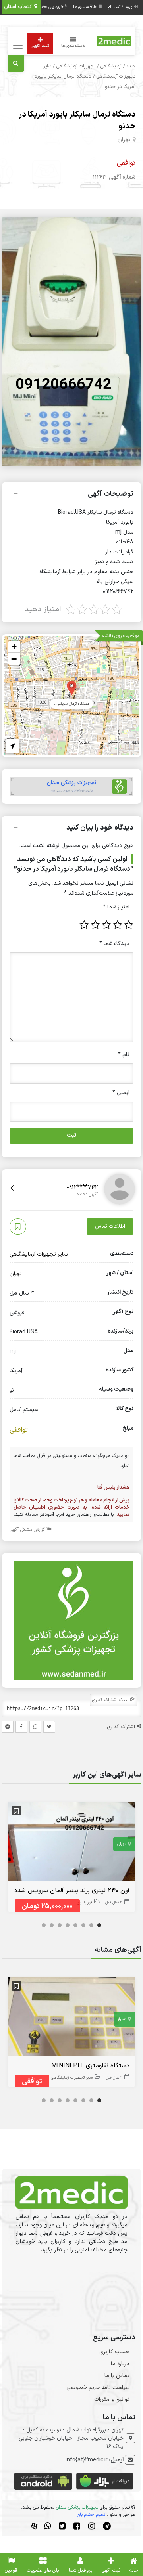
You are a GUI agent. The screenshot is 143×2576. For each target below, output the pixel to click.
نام (124, 1055)
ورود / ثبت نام (121, 7)
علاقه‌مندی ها (86, 7)
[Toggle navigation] (17, 45)
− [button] (14, 659)
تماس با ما (117, 2376)
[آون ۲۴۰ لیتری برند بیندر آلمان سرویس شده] (72, 1843)
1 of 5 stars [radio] (129, 925)
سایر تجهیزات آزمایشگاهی (39, 1254)
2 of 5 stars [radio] (118, 925)
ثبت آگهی (40, 46)
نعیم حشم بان (91, 2515)
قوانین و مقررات (112, 2399)
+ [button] (14, 647)
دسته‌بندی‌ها (73, 46)
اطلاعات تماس (110, 1226)
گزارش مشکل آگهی (28, 1530)
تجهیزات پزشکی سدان (77, 2507)
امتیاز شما (116, 907)
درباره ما (120, 2364)
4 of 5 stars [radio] (95, 925)
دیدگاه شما (114, 944)
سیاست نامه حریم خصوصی (98, 2388)
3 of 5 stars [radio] (106, 925)
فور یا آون (85, 1902)
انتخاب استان (19, 7)
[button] (72, 495)
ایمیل (121, 1093)
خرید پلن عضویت (49, 7)
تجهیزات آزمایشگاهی (76, 66)
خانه (131, 66)
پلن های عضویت (43, 2570)
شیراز (122, 2019)
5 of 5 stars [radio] (84, 925)
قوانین (11, 2570)
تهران (124, 140)
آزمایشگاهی (111, 66)
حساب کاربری (114, 2352)
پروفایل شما (80, 2570)
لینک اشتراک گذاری (111, 1700)
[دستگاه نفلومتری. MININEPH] (72, 2019)
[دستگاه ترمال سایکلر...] (72, 688)
